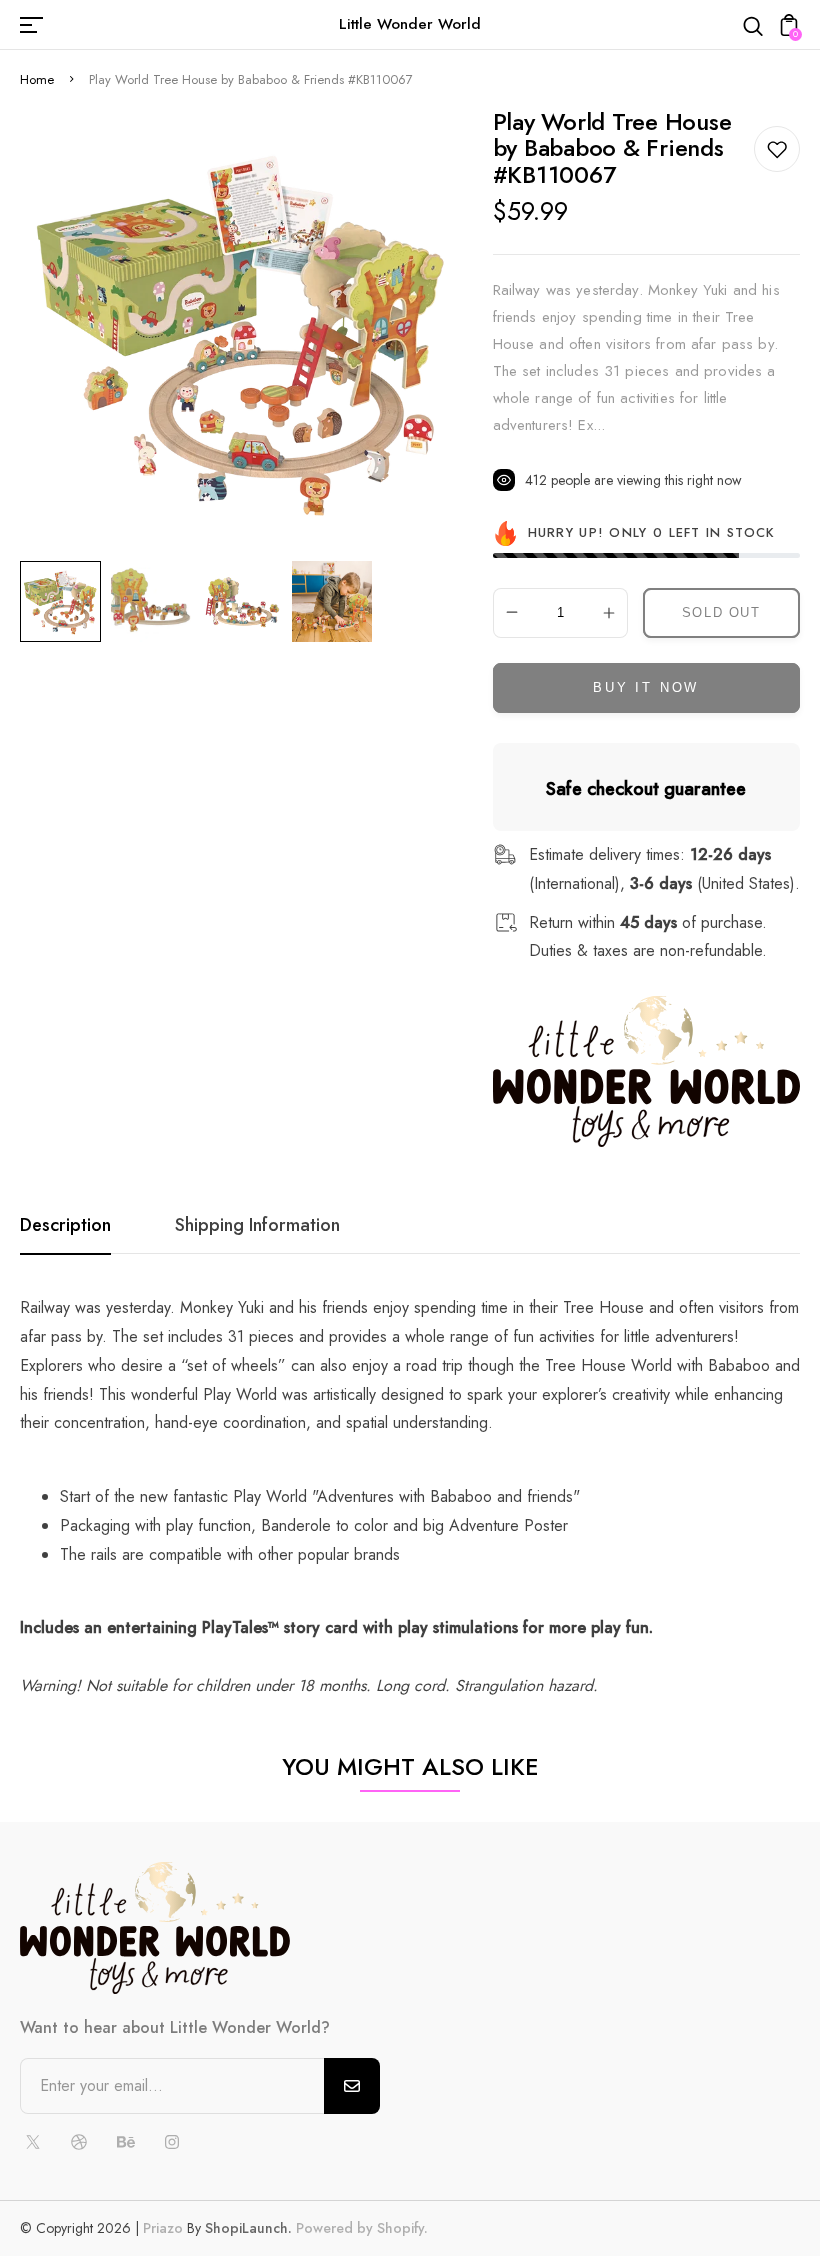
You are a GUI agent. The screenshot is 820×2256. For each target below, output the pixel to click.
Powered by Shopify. (360, 2228)
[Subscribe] (352, 2086)
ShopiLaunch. (248, 2228)
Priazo (163, 2228)
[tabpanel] (65, 601)
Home (37, 79)
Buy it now (646, 687)
